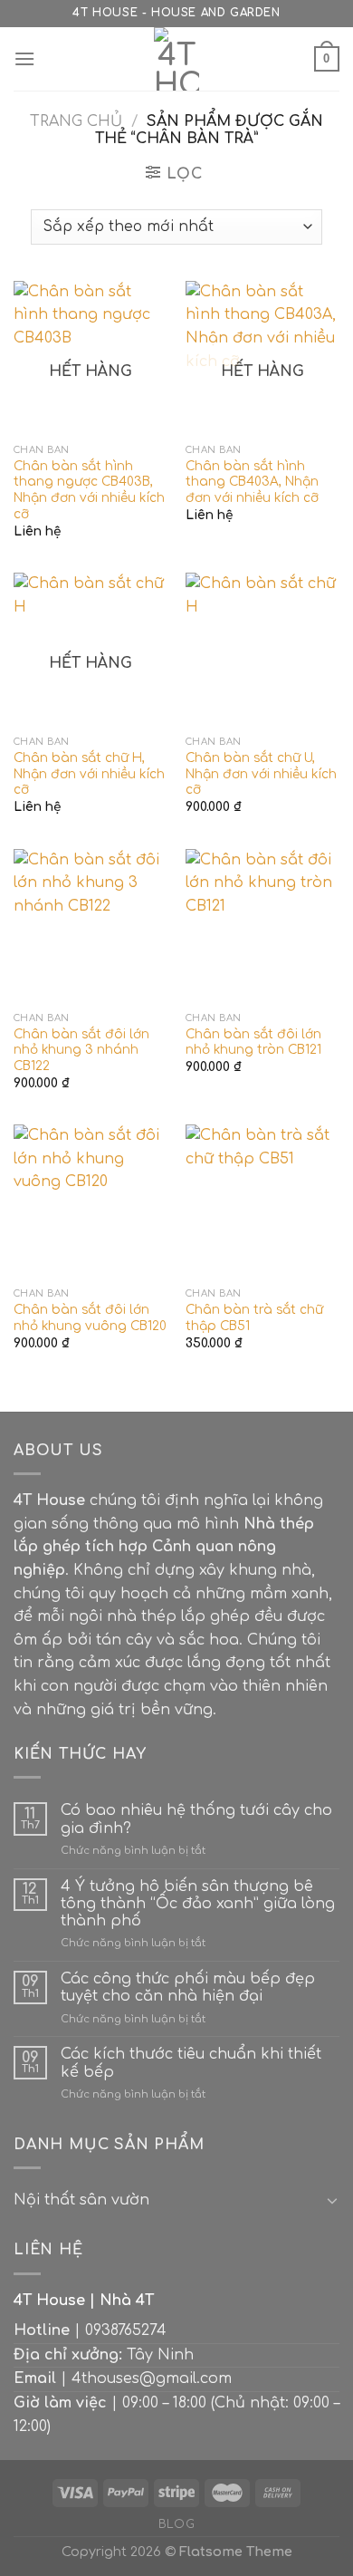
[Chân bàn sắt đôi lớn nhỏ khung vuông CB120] (91, 1201)
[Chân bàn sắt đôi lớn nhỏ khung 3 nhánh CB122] (91, 926)
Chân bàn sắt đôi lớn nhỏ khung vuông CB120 (90, 1318)
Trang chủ (76, 121)
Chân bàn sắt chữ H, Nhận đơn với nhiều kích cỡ (89, 774)
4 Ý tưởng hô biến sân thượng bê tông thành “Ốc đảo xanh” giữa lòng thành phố (198, 1904)
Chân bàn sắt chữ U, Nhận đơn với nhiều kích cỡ (261, 774)
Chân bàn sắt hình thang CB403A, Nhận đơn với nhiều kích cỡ (252, 482)
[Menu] (24, 58)
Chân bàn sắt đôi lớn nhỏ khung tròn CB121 (253, 1042)
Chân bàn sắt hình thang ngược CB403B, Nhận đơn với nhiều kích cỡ (89, 490)
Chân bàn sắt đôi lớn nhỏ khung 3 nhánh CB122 (81, 1050)
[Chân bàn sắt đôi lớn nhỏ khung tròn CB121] (262, 926)
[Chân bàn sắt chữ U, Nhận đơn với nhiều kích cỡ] (262, 650)
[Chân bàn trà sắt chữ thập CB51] (262, 1201)
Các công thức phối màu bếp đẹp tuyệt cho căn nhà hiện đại (188, 1987)
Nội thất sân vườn (81, 2200)
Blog (176, 2524)
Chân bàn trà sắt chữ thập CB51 (254, 1318)
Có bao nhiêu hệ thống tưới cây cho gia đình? (196, 1819)
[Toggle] (332, 2200)
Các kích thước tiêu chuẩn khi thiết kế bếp (191, 2063)
